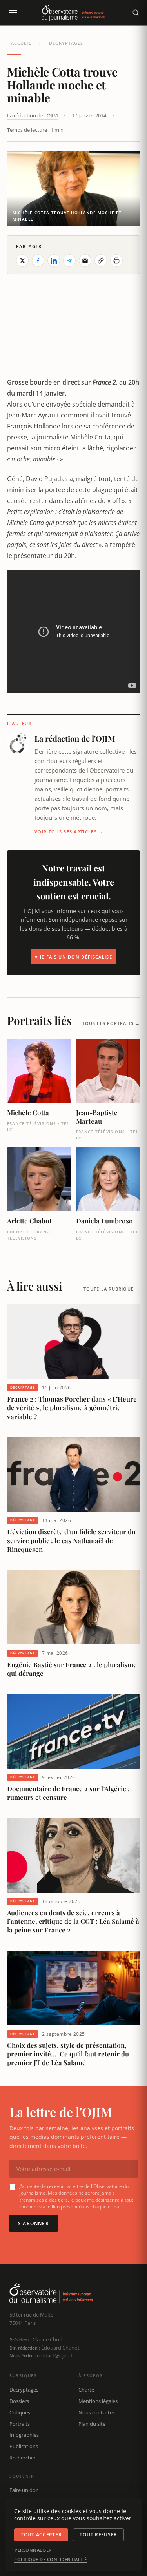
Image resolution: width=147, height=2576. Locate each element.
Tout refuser (98, 2535)
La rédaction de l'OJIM (33, 115)
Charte (86, 2390)
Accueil (21, 43)
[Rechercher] (136, 13)
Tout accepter (41, 2535)
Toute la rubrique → (112, 1289)
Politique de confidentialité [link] (51, 2560)
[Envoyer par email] (85, 261)
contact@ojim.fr (55, 2355)
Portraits (20, 2424)
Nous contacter (96, 2412)
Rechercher (23, 2458)
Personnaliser (33, 2550)
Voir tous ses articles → (69, 832)
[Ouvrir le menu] (13, 13)
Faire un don (24, 2490)
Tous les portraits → (111, 1023)
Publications (24, 2446)
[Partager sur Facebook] (38, 261)
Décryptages (66, 43)
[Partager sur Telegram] (69, 261)
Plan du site (92, 2424)
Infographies (24, 2435)
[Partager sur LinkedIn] (54, 261)
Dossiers (19, 2401)
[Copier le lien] (101, 261)
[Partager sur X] (22, 261)
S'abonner (34, 2223)
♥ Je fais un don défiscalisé (73, 957)
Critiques (20, 2412)
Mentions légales (98, 2401)
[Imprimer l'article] (116, 261)
